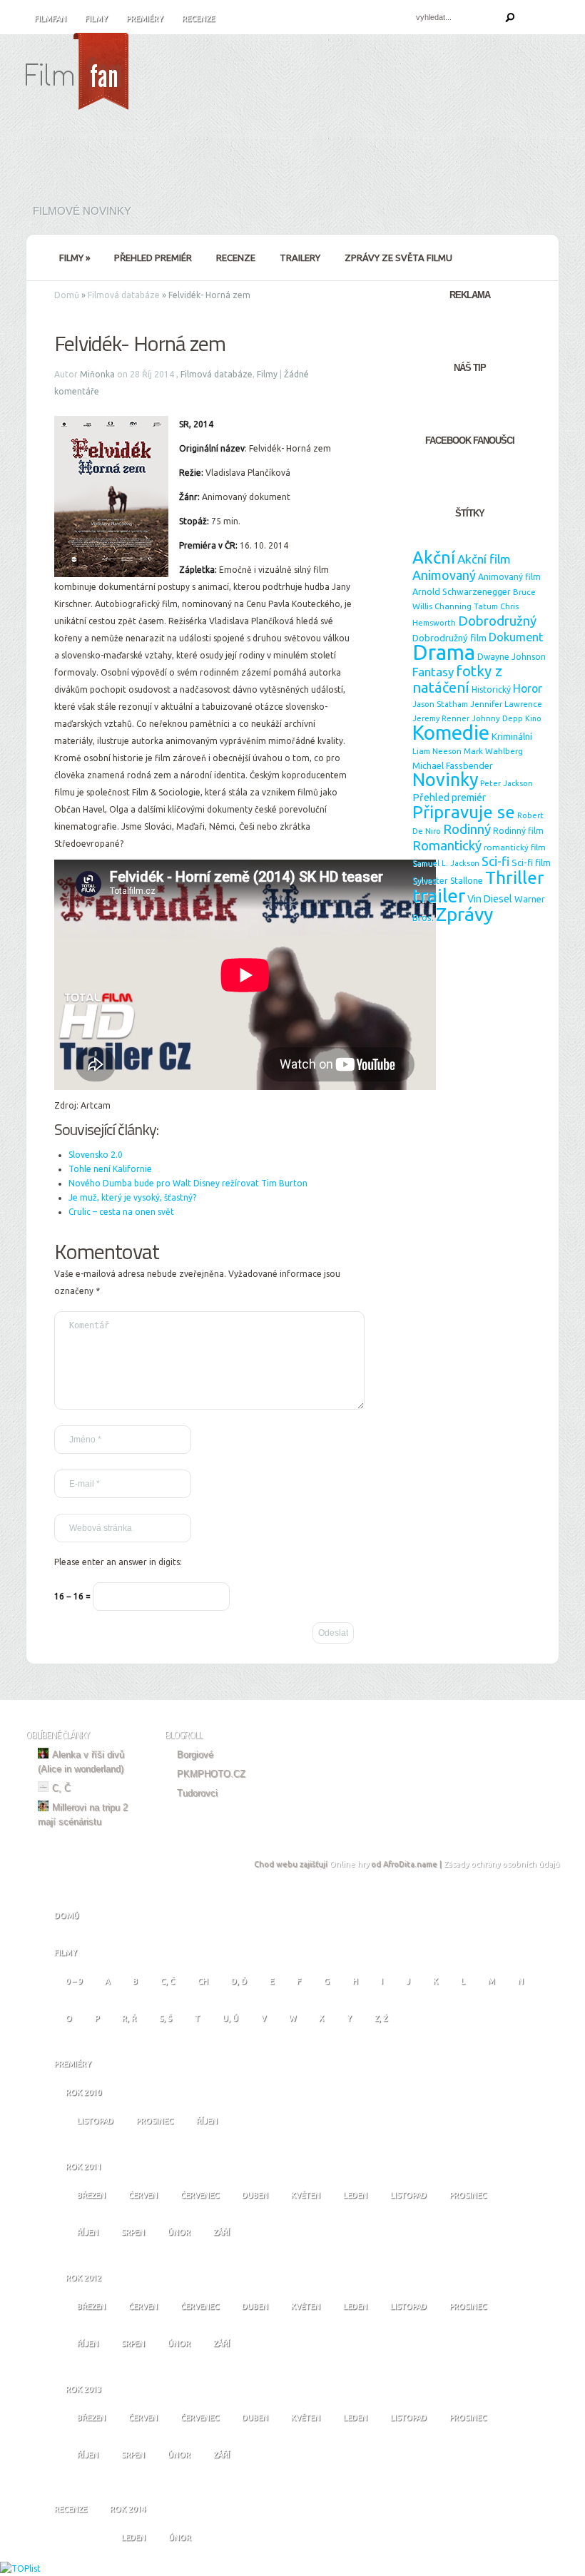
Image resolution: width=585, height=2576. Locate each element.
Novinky (445, 780)
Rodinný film (518, 831)
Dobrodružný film (449, 638)
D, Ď (239, 1981)
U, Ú (230, 2018)
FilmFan (50, 19)
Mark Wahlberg (493, 751)
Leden (355, 2195)
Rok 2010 (83, 2092)
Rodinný (467, 829)
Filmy (96, 19)
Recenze (198, 19)
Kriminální (512, 736)
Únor (179, 2232)
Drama (444, 652)
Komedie (451, 732)
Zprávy (464, 914)
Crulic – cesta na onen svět (121, 1212)
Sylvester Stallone (448, 881)
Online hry (349, 1864)
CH (203, 1981)
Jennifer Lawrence (506, 704)
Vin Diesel (490, 899)
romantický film (515, 847)
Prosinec (155, 2121)
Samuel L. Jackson (446, 863)
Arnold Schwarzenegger (462, 591)
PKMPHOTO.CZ (211, 1774)
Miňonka (97, 374)
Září (222, 2232)
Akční (434, 557)
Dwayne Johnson (512, 657)
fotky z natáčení (457, 679)
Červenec (200, 2195)
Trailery (300, 258)
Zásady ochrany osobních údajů (502, 1864)
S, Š (166, 2018)
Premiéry (145, 19)
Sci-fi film (531, 862)
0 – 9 (74, 1981)
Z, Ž (381, 2018)
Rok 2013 (83, 2389)
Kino (533, 718)
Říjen (207, 2121)
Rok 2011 (83, 2167)
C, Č (61, 1788)
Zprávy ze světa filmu (398, 258)
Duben (255, 2195)
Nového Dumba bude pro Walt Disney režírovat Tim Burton (188, 1183)
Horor (528, 688)
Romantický (447, 845)
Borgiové (195, 1755)
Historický (491, 689)
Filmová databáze (124, 295)
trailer (439, 895)
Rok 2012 (83, 2278)
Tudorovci (197, 1793)
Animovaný (444, 575)
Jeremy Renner (441, 718)
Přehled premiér (153, 258)
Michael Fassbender (453, 765)
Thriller (515, 877)
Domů (67, 295)
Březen (91, 2195)
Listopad (95, 2121)
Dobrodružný (497, 621)
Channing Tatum (466, 606)
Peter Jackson (507, 783)
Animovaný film (509, 577)
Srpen (133, 2232)
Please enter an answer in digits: (118, 1562)
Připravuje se (464, 812)
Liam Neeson (437, 751)
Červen (143, 2195)
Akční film (484, 559)
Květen (306, 2195)
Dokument (516, 637)
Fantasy (433, 672)
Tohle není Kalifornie (110, 1169)
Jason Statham (440, 704)
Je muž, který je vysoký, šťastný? (132, 1197)
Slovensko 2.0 (96, 1155)
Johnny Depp (497, 718)
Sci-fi (495, 861)
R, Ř (129, 2018)
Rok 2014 (128, 2509)
